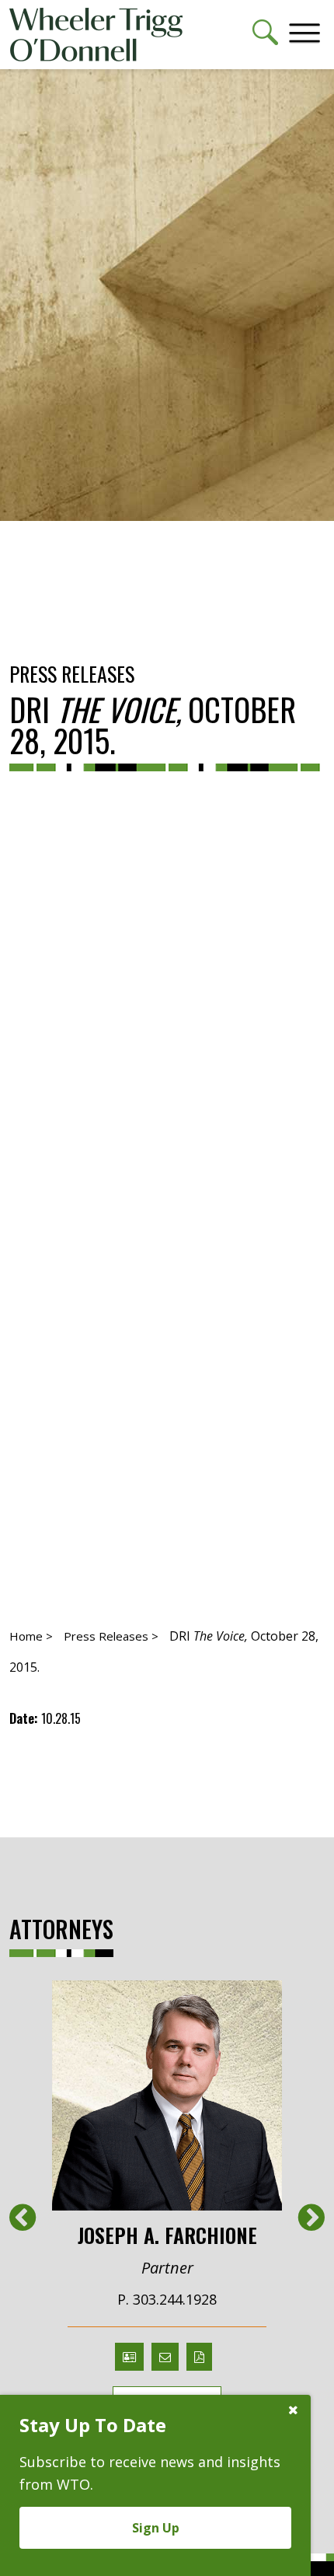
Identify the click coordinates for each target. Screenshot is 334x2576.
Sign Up (156, 2528)
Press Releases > (111, 1636)
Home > (31, 1636)
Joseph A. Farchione (167, 2234)
